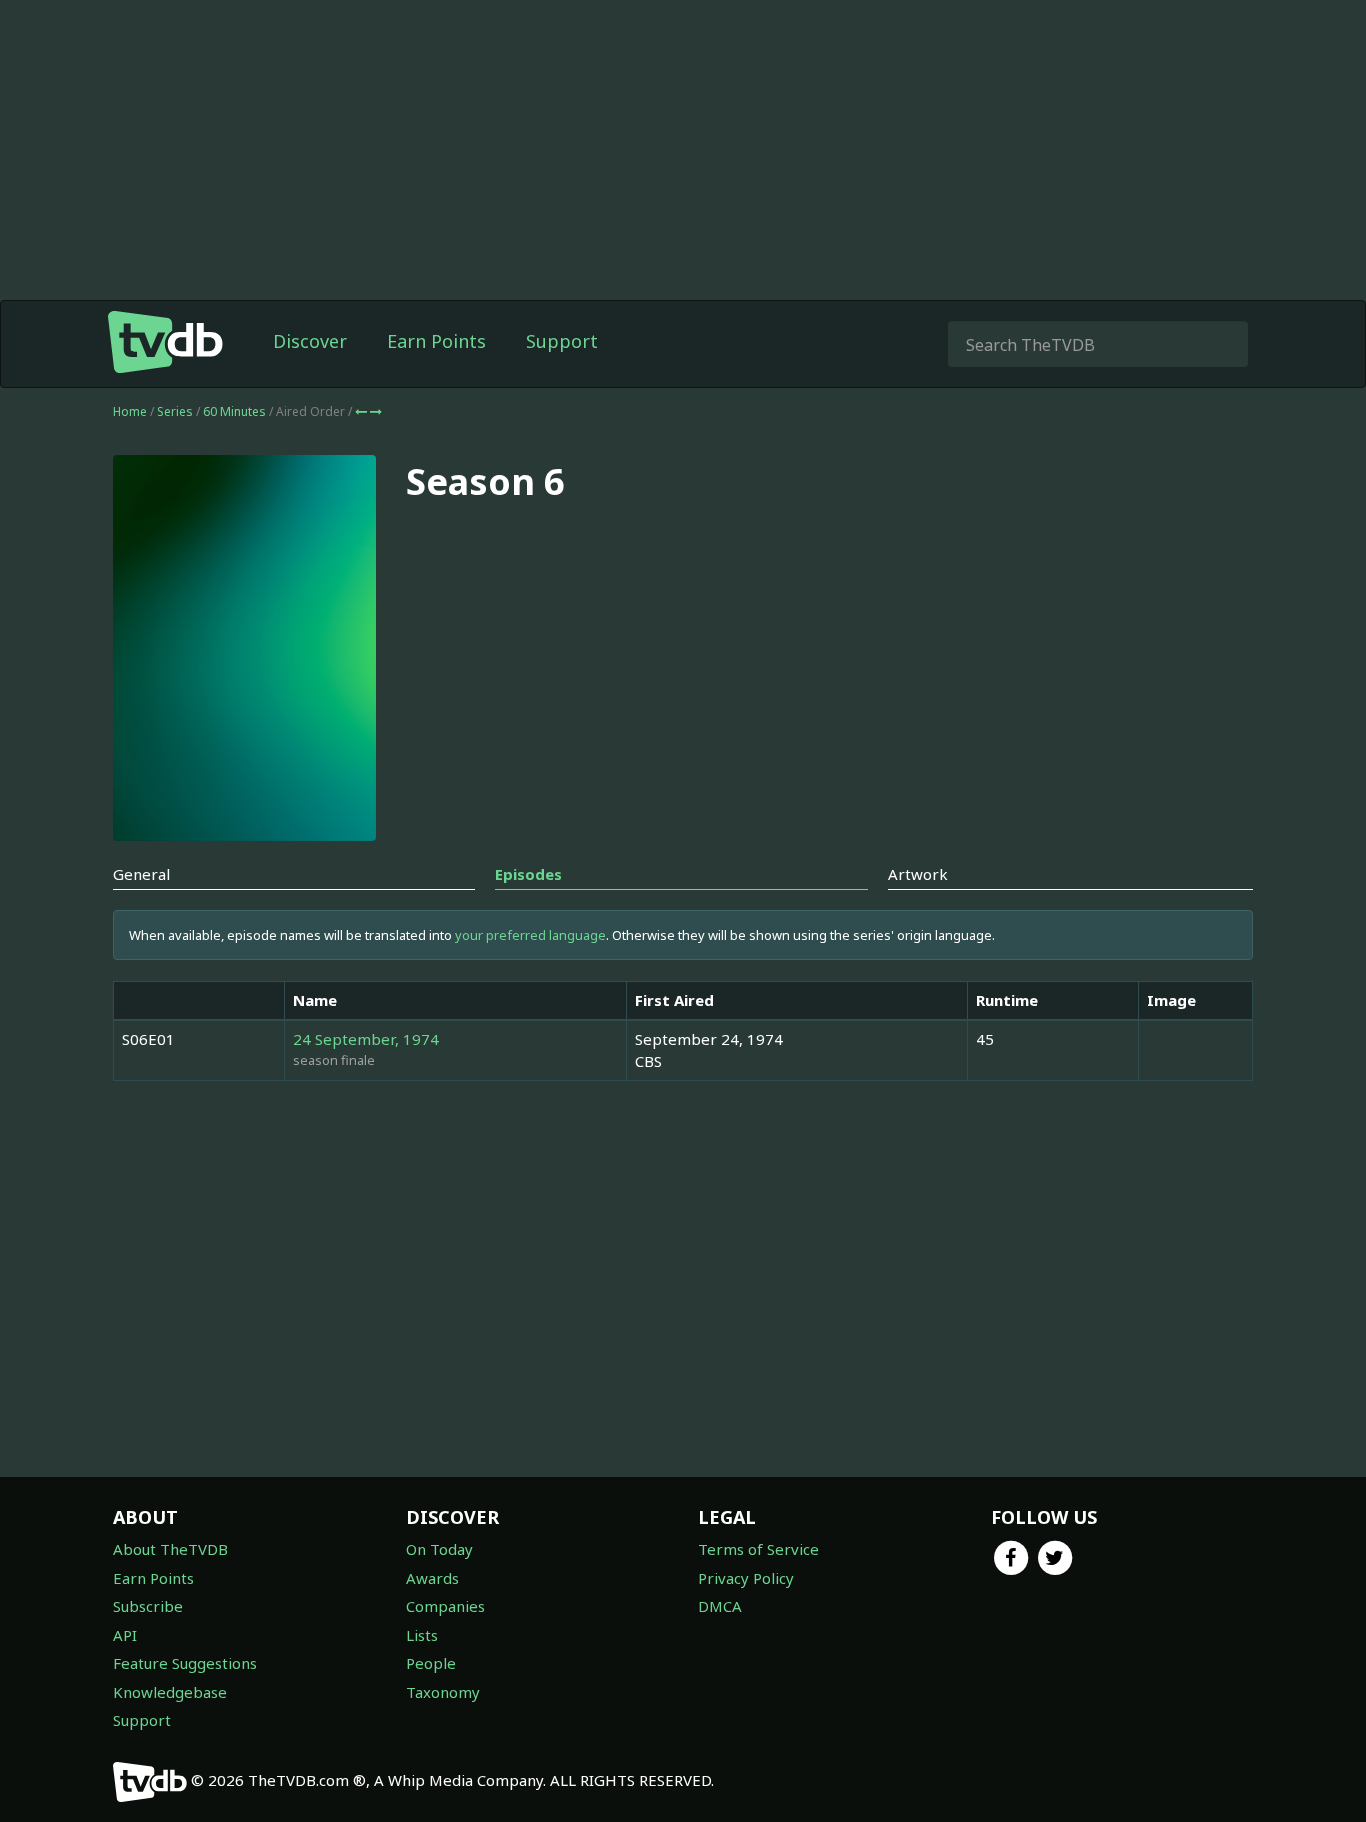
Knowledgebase (170, 1692)
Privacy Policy (746, 1578)
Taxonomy (443, 1692)
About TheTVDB (170, 1549)
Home (130, 411)
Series (175, 411)
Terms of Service (758, 1549)
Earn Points (436, 341)
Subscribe (148, 1606)
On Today (439, 1549)
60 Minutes (236, 411)
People (431, 1663)
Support (562, 341)
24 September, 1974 (366, 1039)
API (125, 1635)
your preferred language (530, 935)
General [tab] (141, 874)
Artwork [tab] (918, 874)
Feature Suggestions (185, 1663)
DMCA (720, 1606)
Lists (422, 1635)
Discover (310, 341)
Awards (432, 1578)
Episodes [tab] (528, 874)
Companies (445, 1606)
